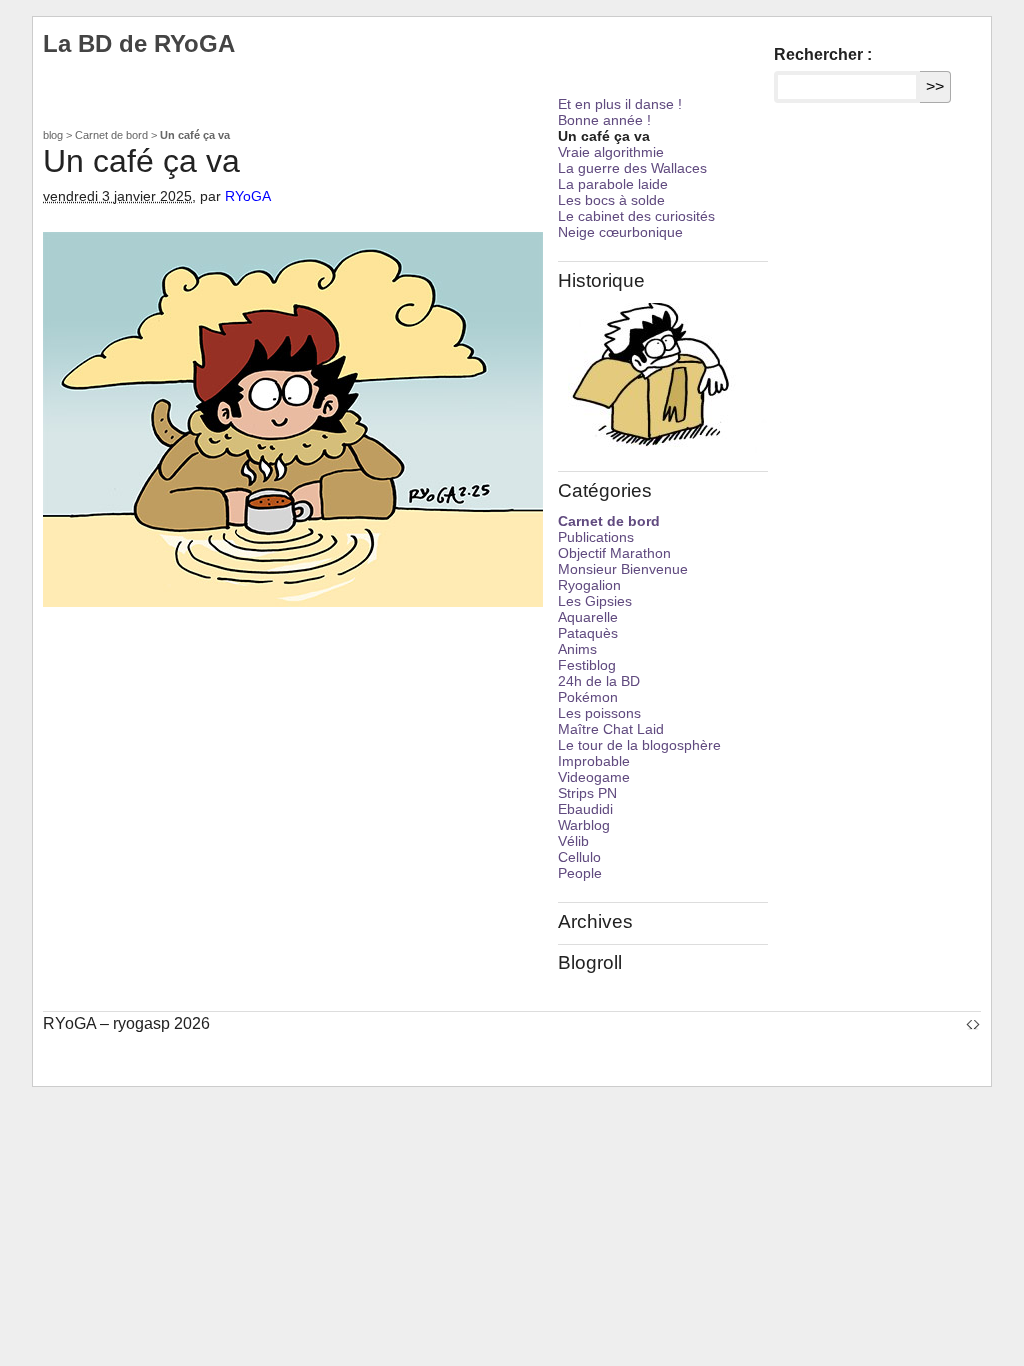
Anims (577, 649)
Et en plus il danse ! (620, 104)
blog (53, 135)
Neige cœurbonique (620, 232)
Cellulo (579, 857)
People (580, 873)
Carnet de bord (111, 135)
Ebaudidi (585, 809)
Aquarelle (588, 617)
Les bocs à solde (611, 200)
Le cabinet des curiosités (636, 216)
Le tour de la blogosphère (639, 745)
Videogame (594, 777)
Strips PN (587, 793)
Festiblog (587, 665)
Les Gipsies (595, 601)
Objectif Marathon (614, 553)
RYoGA (248, 196)
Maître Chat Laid (611, 729)
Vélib (573, 841)
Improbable (594, 761)
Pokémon (588, 697)
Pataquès (588, 633)
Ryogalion (589, 585)
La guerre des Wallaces (632, 168)
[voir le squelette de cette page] (973, 1023)
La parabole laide (613, 184)
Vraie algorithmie (611, 152)
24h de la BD (599, 681)
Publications (596, 537)
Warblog (584, 825)
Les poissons (599, 713)
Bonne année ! (604, 120)
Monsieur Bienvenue (623, 569)
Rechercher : (823, 54)
